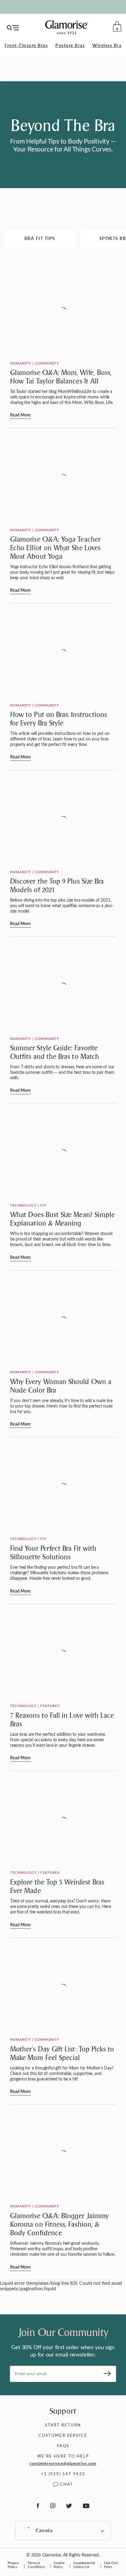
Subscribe (105, 2374)
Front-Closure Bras (26, 45)
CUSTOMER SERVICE (63, 2435)
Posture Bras (70, 45)
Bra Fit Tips (40, 238)
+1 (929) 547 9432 (63, 2474)
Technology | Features (35, 1706)
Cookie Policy (59, 2565)
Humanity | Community (35, 363)
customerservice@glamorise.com (63, 2463)
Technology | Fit (28, 1205)
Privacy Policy (13, 2565)
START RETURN (63, 2425)
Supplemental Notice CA (84, 2565)
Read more (20, 415)
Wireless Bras (108, 45)
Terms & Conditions (36, 2565)
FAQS (63, 2445)
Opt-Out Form (111, 2565)
